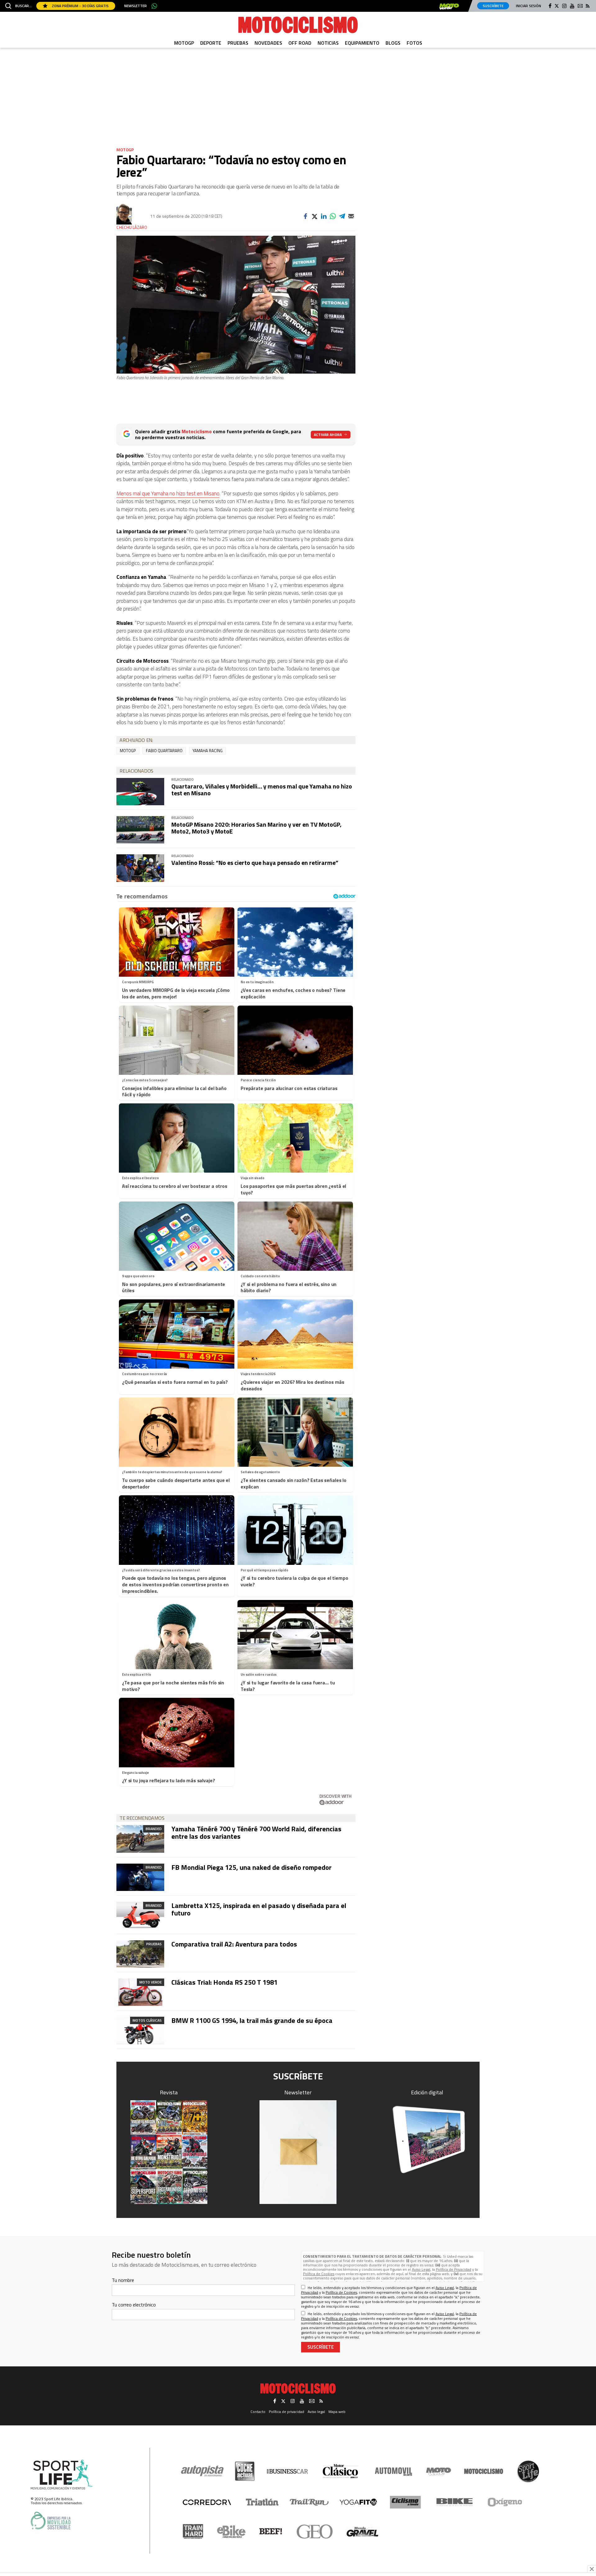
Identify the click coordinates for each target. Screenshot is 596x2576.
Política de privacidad (287, 2412)
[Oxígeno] (506, 2502)
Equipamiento (362, 43)
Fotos (414, 43)
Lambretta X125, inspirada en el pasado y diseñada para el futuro (259, 1909)
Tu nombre (123, 2280)
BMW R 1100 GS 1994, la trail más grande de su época (252, 2020)
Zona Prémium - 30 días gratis (80, 6)
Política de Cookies (319, 2274)
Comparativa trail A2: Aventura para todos (234, 1944)
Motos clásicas (147, 2020)
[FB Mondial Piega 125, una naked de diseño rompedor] (140, 1877)
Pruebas (238, 43)
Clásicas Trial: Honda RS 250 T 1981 (224, 1982)
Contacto (258, 2412)
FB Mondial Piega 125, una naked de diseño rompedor (251, 1867)
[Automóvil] (393, 2471)
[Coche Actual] (245, 2471)
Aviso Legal (421, 2269)
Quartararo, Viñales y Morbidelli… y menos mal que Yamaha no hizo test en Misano (262, 790)
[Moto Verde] (438, 2471)
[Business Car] (287, 2471)
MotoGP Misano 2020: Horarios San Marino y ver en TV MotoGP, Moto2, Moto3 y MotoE (256, 828)
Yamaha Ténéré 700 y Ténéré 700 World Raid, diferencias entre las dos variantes (256, 1833)
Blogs (393, 43)
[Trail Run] (309, 2502)
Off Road (300, 43)
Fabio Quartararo (164, 751)
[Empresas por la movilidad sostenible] (51, 2521)
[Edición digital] (427, 2140)
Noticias (328, 43)
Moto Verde (151, 1982)
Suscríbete (493, 6)
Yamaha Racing (208, 751)
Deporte (211, 43)
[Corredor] (207, 2502)
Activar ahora (328, 435)
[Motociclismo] (298, 25)
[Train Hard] (193, 2531)
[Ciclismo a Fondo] (405, 2502)
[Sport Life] (528, 2471)
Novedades (268, 43)
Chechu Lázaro (132, 227)
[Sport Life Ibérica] (62, 2475)
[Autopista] (202, 2471)
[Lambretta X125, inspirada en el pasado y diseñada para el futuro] (140, 1915)
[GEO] (315, 2532)
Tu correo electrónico (134, 2305)
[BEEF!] (271, 2531)
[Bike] (455, 2502)
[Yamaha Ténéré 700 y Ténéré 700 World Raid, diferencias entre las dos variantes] (140, 1839)
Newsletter (135, 6)
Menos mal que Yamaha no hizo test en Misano (168, 493)
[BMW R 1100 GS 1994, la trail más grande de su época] (140, 2030)
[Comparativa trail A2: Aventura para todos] (140, 1954)
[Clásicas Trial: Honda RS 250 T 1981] (140, 1992)
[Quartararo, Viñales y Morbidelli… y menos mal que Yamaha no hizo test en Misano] (140, 792)
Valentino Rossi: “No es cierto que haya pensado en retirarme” (255, 863)
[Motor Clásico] (340, 2471)
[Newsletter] (298, 2152)
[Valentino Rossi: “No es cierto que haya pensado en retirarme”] (140, 868)
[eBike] (231, 2532)
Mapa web (337, 2412)
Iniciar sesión (528, 6)
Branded (154, 1829)
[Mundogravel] (362, 2532)
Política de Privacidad (454, 2269)
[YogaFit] (358, 2502)
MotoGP (184, 43)
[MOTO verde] (449, 7)
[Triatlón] (261, 2502)
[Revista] (169, 2152)
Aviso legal (316, 2412)
